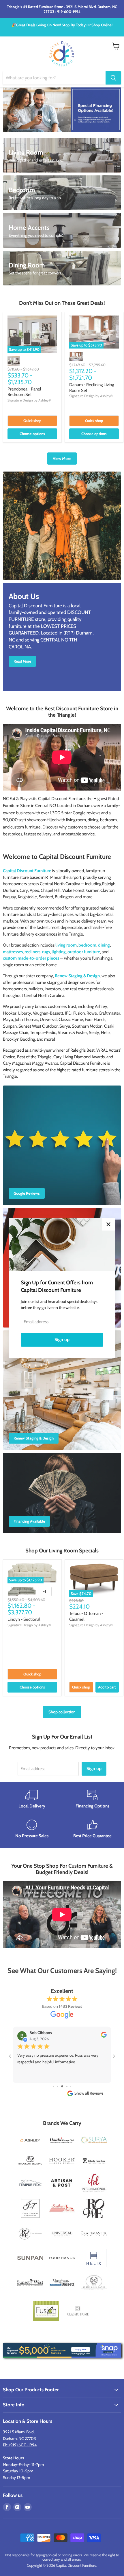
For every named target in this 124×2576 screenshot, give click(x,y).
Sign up (62, 1340)
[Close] (108, 1224)
